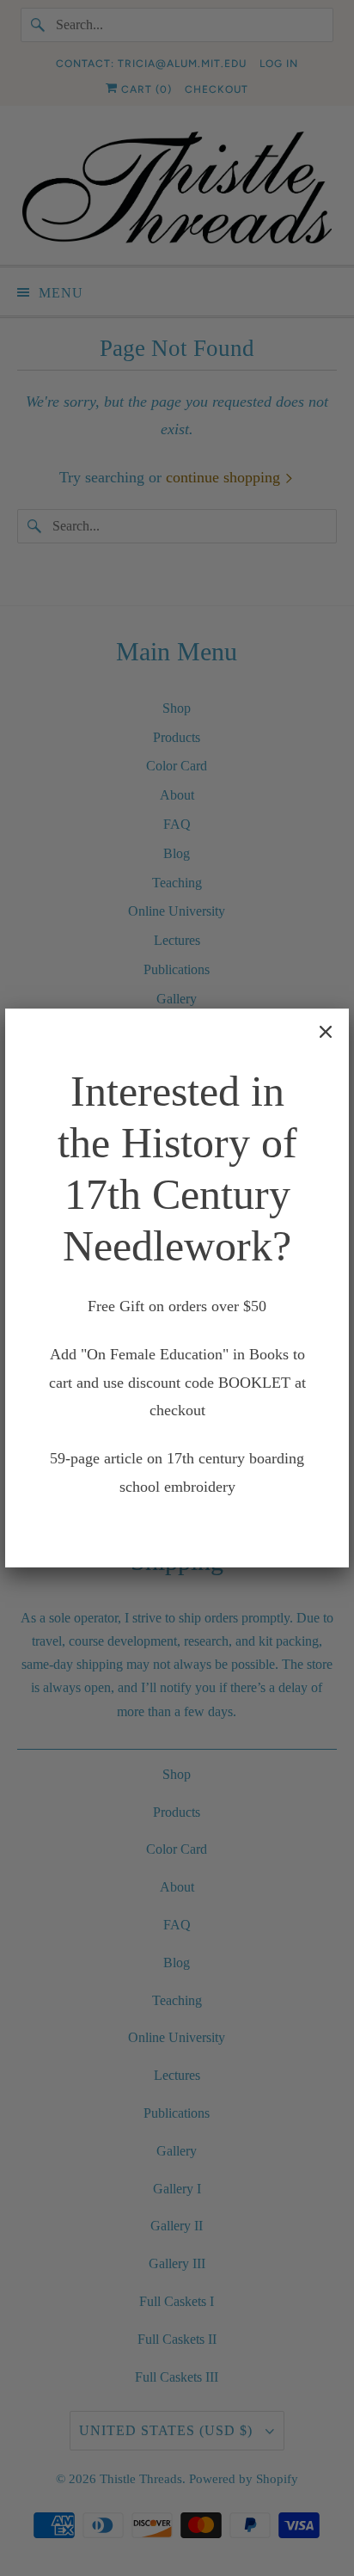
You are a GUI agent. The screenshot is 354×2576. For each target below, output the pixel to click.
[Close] (326, 1032)
